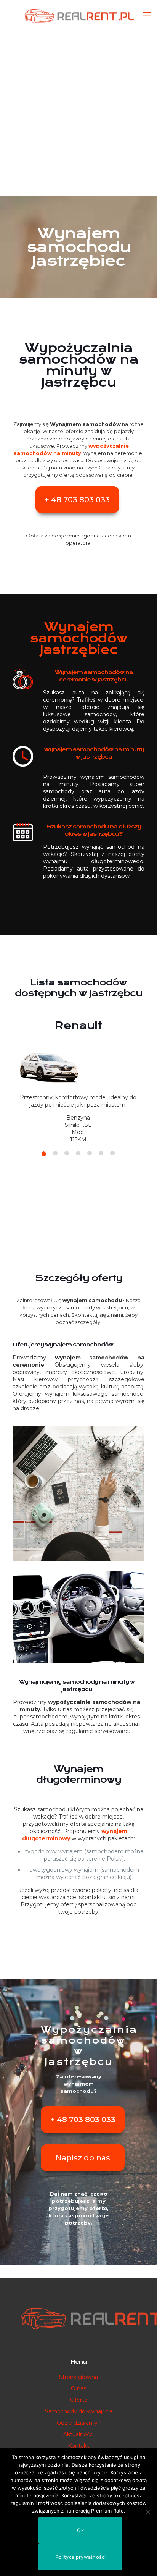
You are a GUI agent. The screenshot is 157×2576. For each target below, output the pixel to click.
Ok (80, 2530)
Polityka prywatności (81, 2557)
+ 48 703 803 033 (77, 500)
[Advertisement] (78, 113)
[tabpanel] (78, 1078)
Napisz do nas (83, 2158)
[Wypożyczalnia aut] (78, 15)
